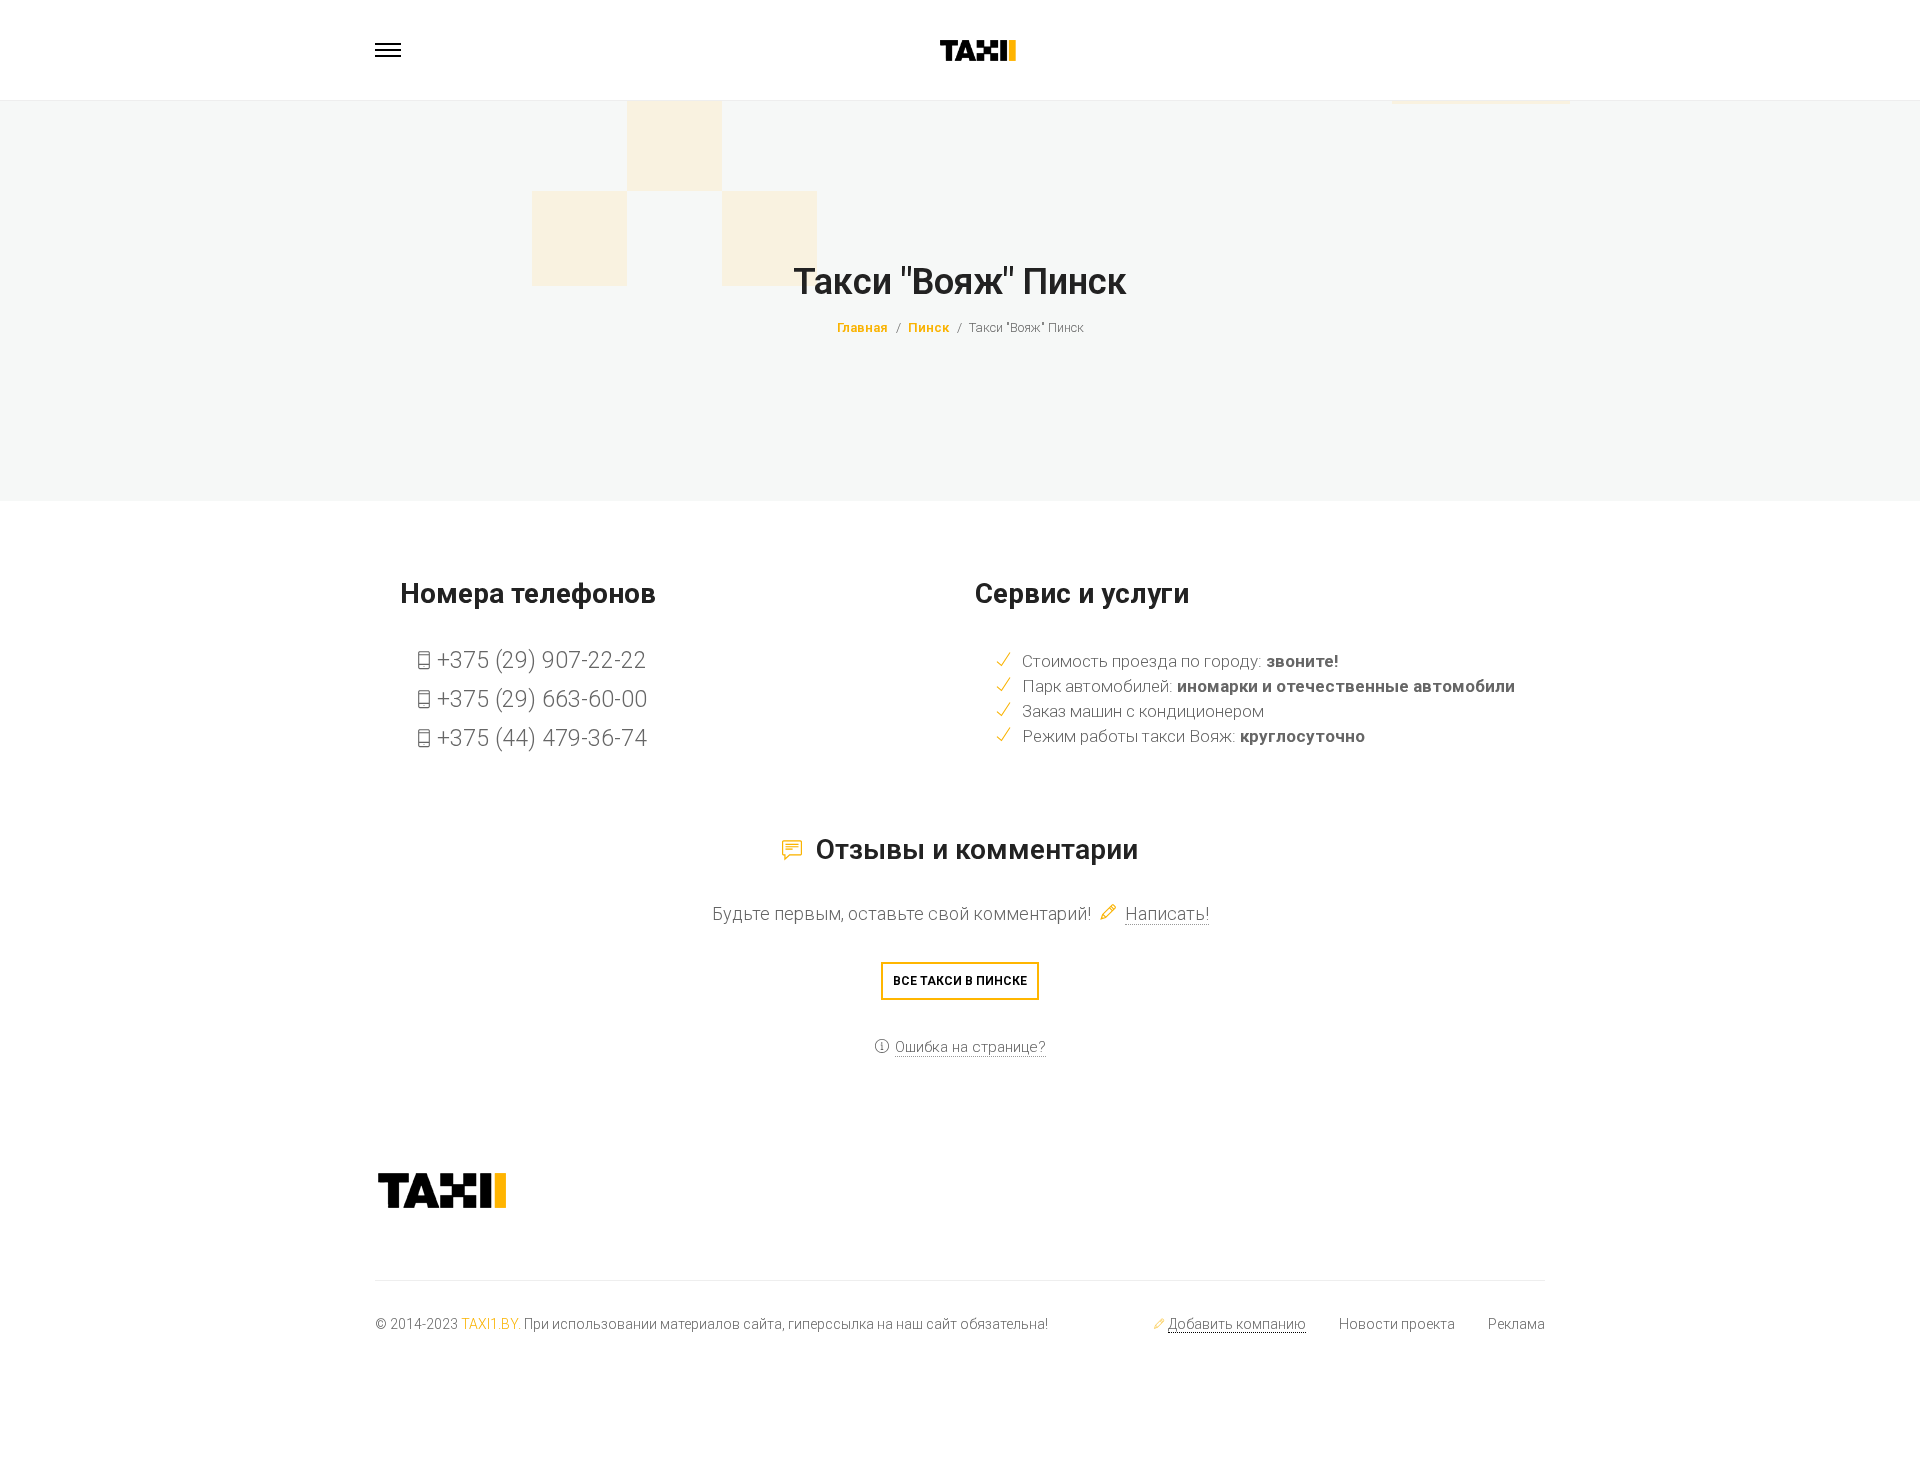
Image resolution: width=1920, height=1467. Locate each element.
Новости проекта (1397, 1324)
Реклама (1516, 1324)
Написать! (1167, 913)
